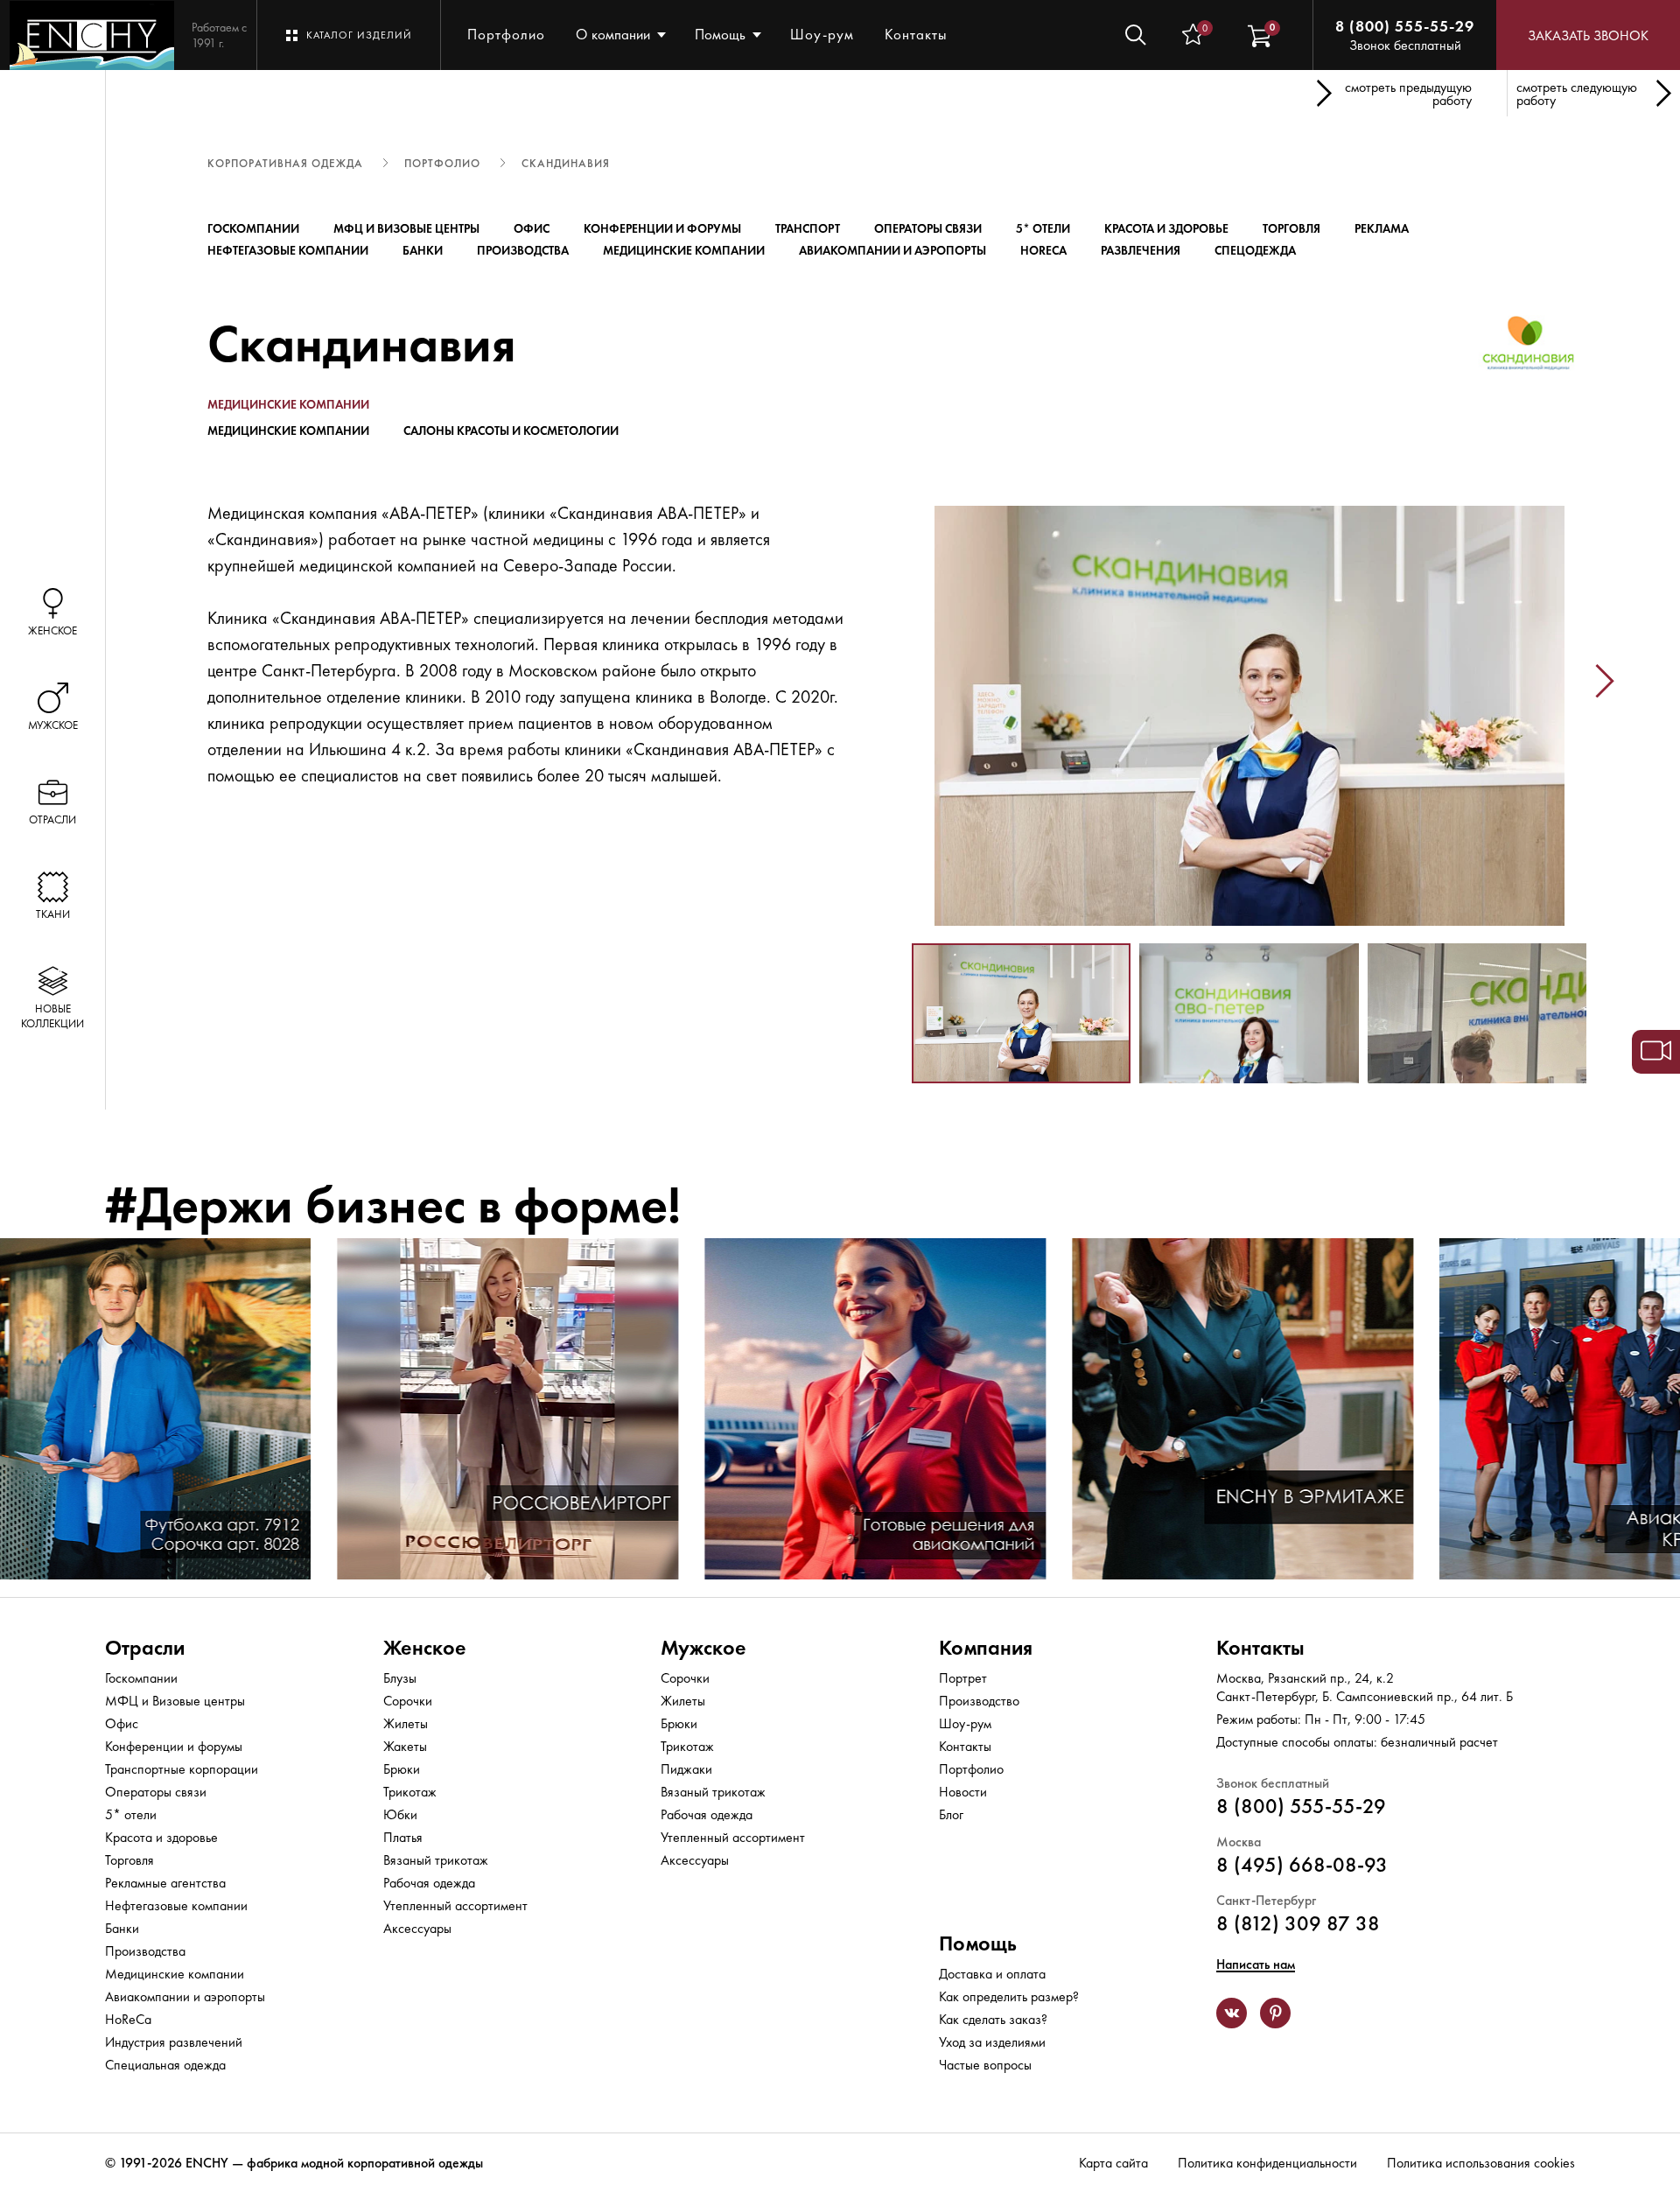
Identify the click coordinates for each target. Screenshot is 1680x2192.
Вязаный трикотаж (436, 1860)
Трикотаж (410, 1792)
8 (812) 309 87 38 (1298, 1923)
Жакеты (405, 1746)
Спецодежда (1255, 250)
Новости (963, 1792)
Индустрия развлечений (174, 2042)
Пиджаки (686, 1769)
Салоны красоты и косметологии (511, 431)
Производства (523, 250)
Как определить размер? (1009, 1996)
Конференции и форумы (662, 228)
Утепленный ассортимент (455, 1905)
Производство (979, 1701)
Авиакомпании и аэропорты (892, 250)
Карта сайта (1113, 2163)
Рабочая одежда (429, 1883)
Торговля (1291, 228)
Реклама (1382, 228)
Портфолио (506, 34)
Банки (423, 250)
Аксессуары (417, 1928)
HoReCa (1043, 250)
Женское (425, 1647)
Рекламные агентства (165, 1883)
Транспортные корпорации (182, 1769)
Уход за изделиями (992, 2042)
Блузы (400, 1678)
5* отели (1043, 228)
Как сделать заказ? (993, 2019)
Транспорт (808, 228)
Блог (951, 1814)
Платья (403, 1837)
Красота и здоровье (1166, 228)
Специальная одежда (165, 2065)
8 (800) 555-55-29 (1405, 26)
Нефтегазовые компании (288, 250)
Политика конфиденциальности (1267, 2163)
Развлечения (1141, 250)
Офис (532, 228)
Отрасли (145, 1647)
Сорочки (408, 1701)
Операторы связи (928, 228)
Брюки (402, 1769)
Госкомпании (253, 228)
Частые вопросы (985, 2065)
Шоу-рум (822, 34)
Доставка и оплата (992, 1974)
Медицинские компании (684, 250)
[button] (893, 681)
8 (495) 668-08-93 (1302, 1864)
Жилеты (406, 1723)
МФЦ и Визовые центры (406, 228)
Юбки (400, 1814)
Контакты (916, 34)
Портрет (963, 1678)
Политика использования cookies (1481, 2163)
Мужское (703, 1647)
